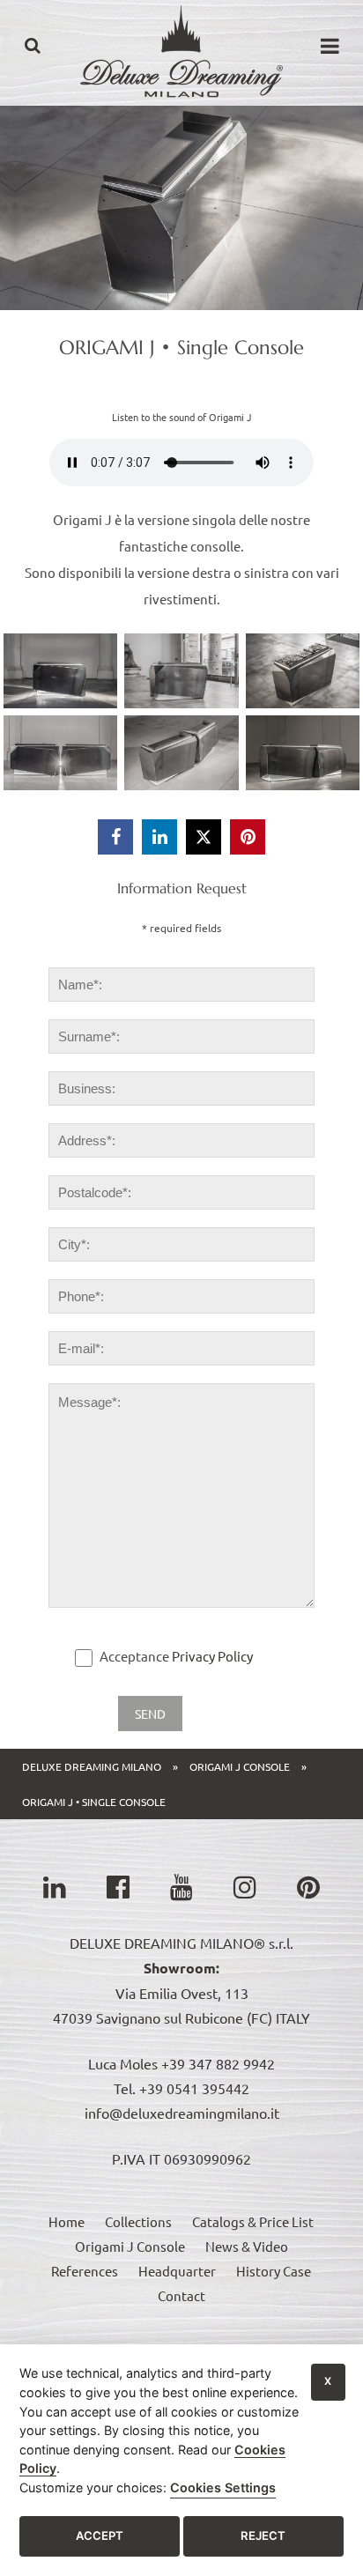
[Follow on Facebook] (118, 1887)
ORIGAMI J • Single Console (94, 1802)
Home (67, 2221)
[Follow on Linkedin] (55, 1887)
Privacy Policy (212, 1656)
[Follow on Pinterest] (308, 1887)
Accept (100, 2535)
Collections (138, 2221)
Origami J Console (240, 1766)
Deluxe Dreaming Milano (92, 1766)
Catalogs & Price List (253, 2221)
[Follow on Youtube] (181, 1887)
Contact (181, 2295)
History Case (274, 2271)
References (85, 2271)
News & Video (247, 2246)
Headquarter (177, 2271)
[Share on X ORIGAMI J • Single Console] (204, 837)
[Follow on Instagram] (245, 1887)
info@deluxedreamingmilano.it (182, 2113)
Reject (263, 2535)
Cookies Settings (223, 2487)
